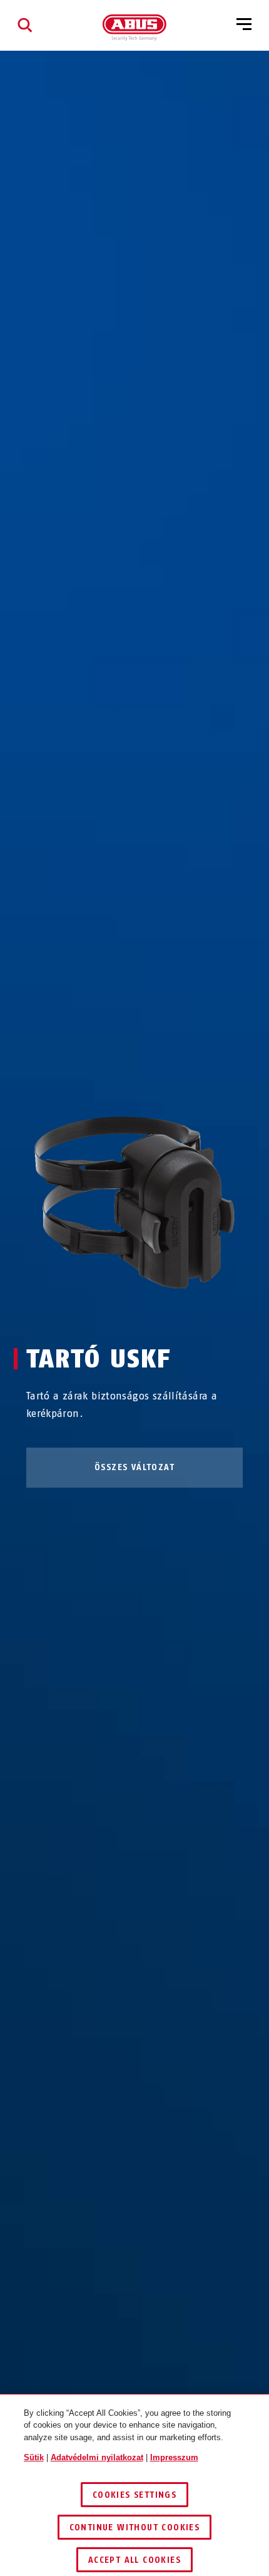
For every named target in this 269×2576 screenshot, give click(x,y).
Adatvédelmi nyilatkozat (97, 2457)
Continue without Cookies (135, 2527)
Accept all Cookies (134, 2560)
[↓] (157, 1312)
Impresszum (174, 2457)
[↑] (112, 1312)
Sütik (34, 2457)
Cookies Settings (134, 2495)
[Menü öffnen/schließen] (244, 25)
